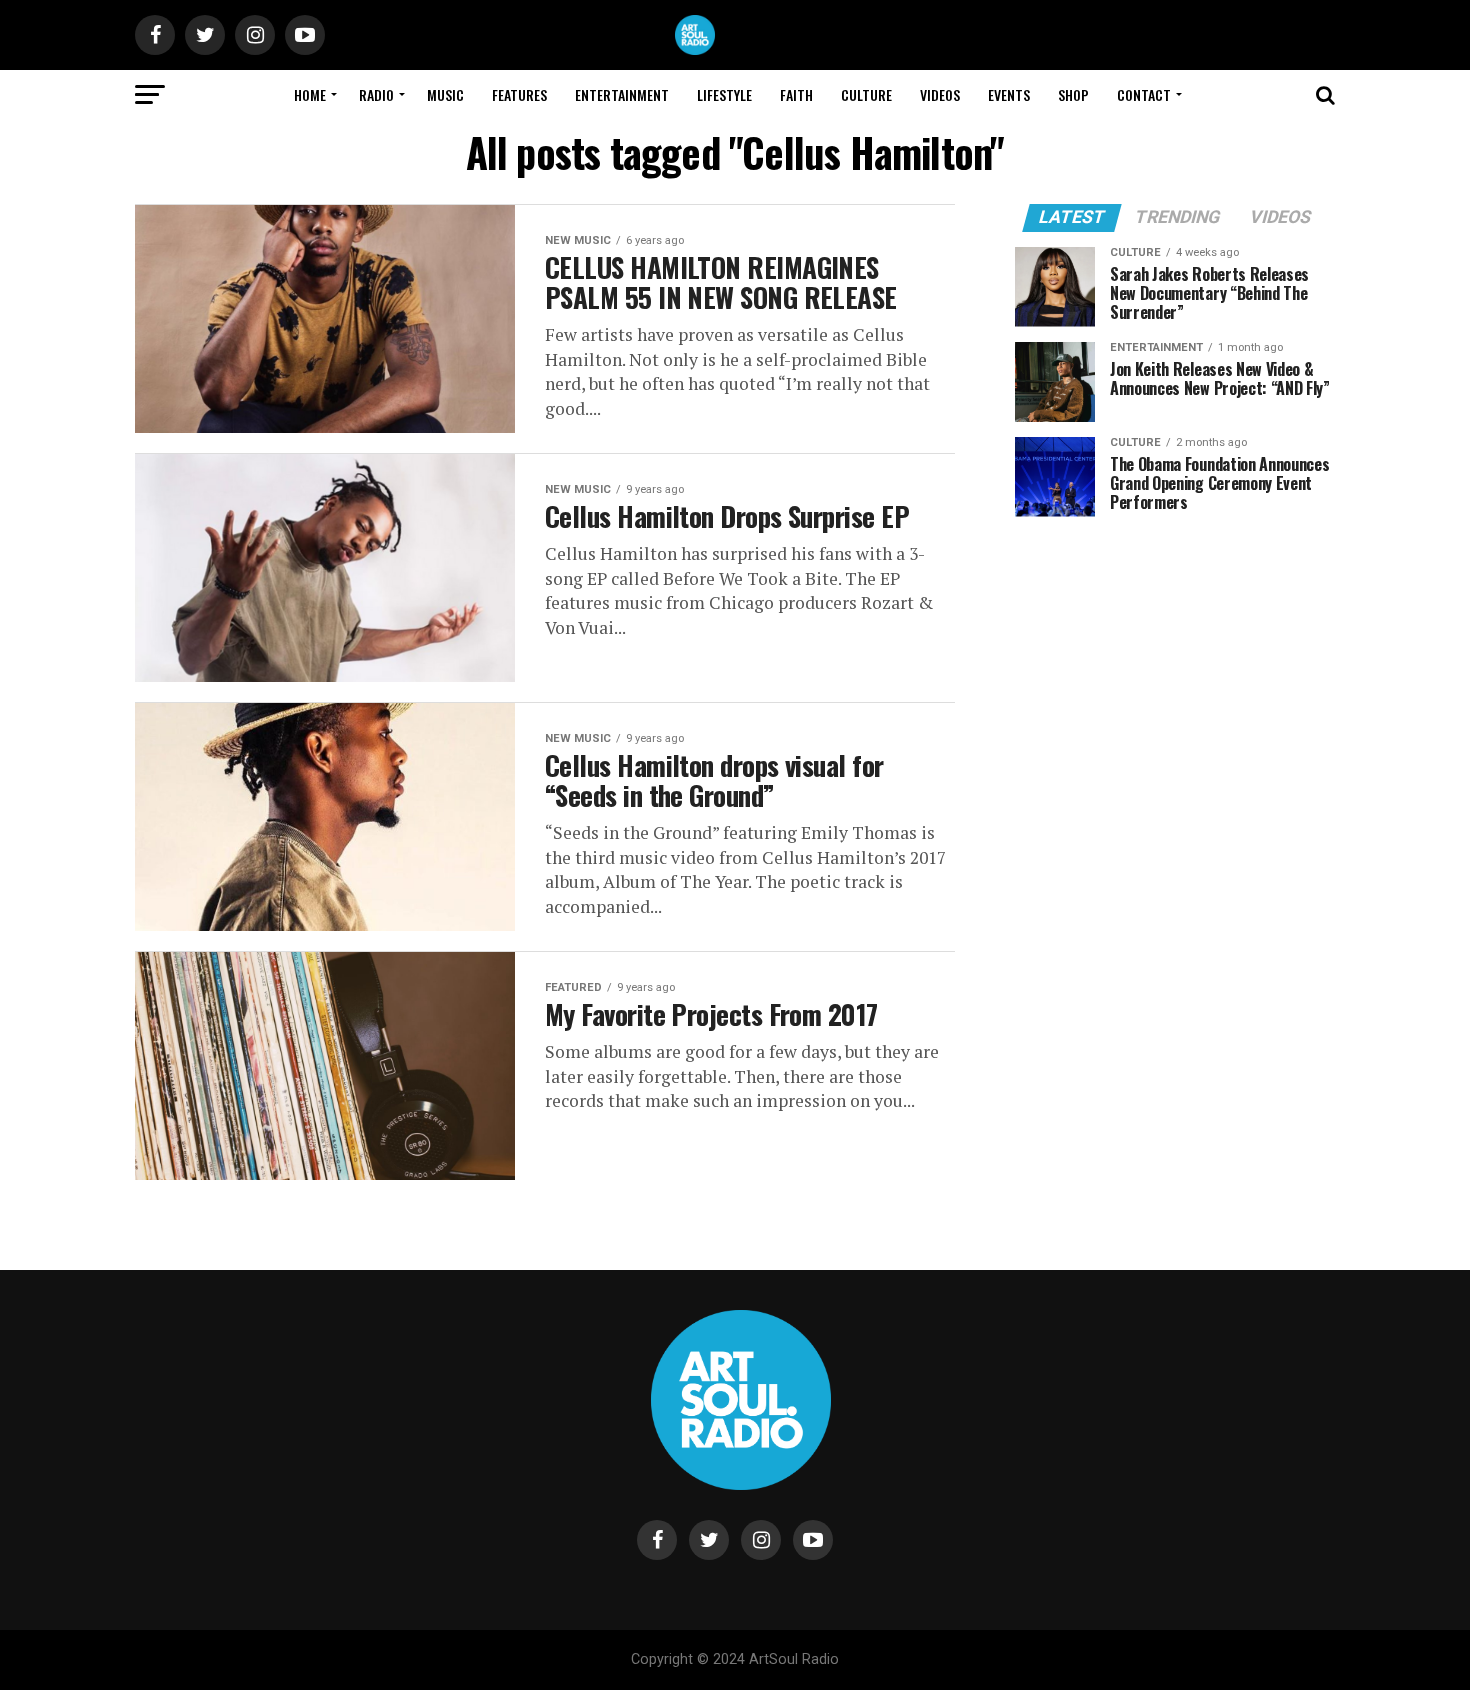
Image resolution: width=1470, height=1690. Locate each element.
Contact (1144, 94)
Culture (866, 94)
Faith (796, 94)
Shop (1073, 94)
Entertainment (622, 94)
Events (1009, 94)
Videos (940, 94)
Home (310, 94)
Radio (376, 94)
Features (519, 94)
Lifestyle (724, 94)
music (445, 94)
